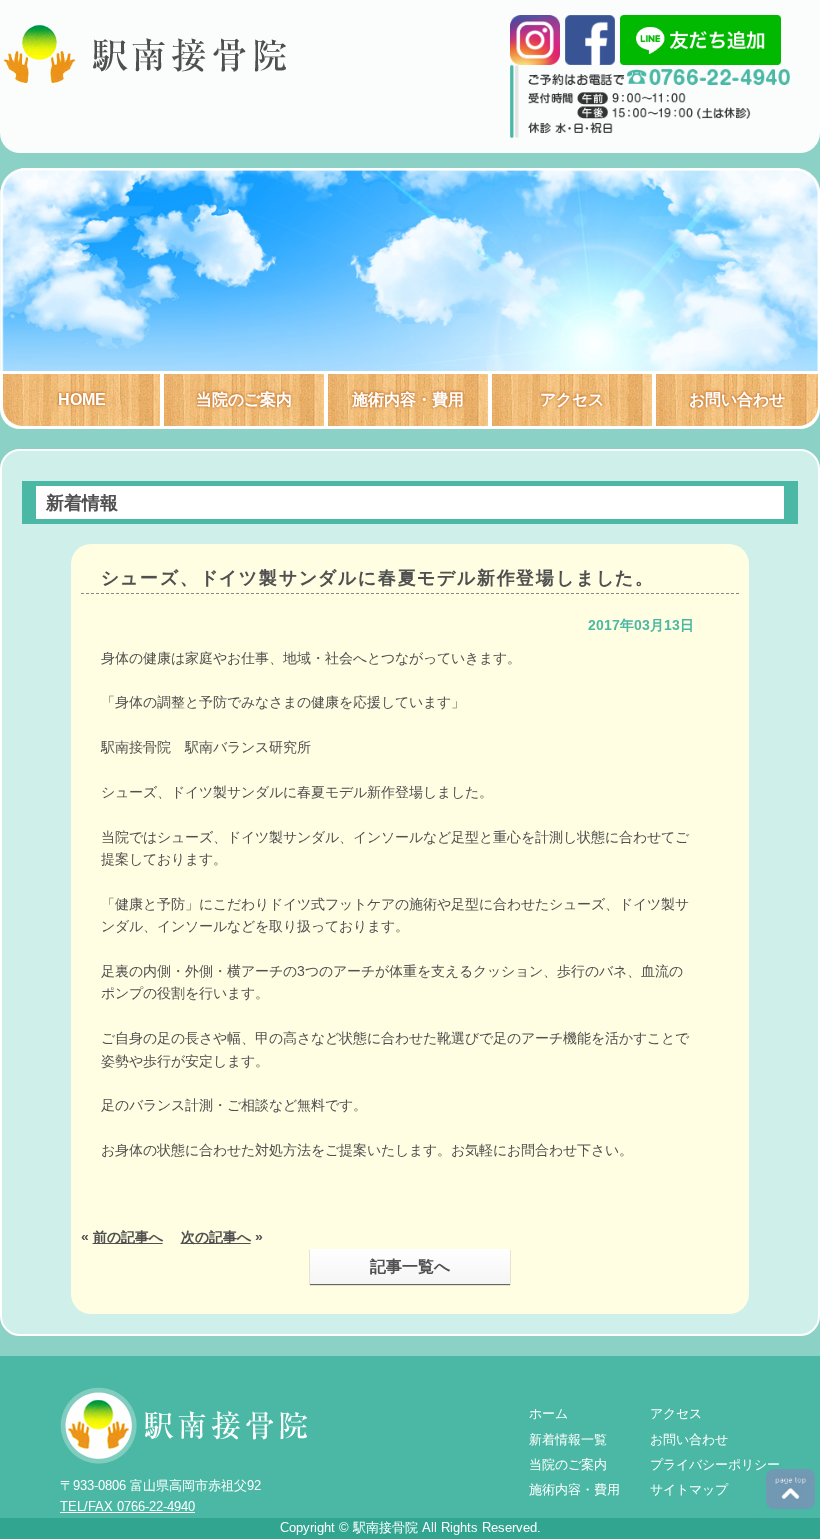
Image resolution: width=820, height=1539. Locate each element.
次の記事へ (216, 1237)
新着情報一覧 (568, 1439)
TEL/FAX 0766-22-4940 (127, 1506)
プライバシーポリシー (715, 1464)
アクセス (572, 399)
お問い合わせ (737, 399)
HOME (82, 399)
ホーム (548, 1413)
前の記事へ (128, 1237)
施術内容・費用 (408, 399)
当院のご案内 (244, 399)
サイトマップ (689, 1489)
